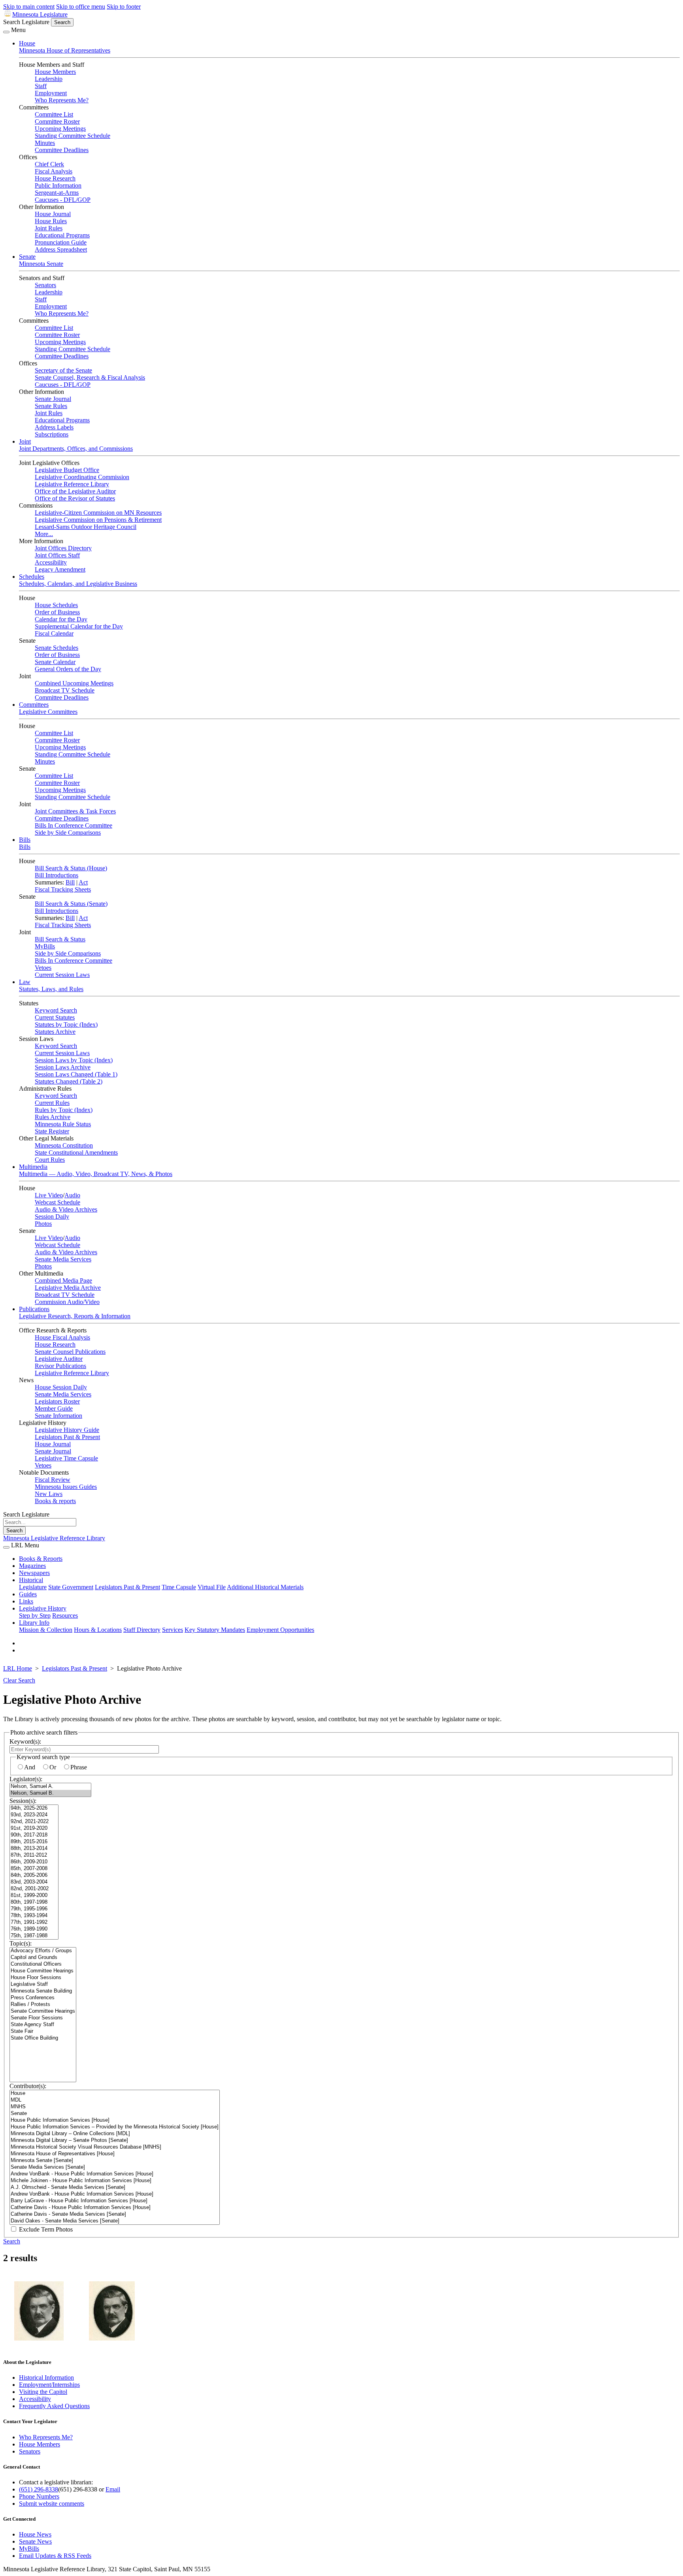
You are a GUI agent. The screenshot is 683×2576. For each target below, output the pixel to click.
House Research (55, 178)
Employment (51, 93)
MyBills (45, 946)
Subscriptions (52, 434)
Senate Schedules (57, 648)
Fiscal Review (53, 1480)
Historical (31, 1580)
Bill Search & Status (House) (71, 868)
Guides (28, 1594)
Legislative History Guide (67, 1430)
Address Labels (54, 427)
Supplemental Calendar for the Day (79, 626)
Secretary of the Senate (63, 370)
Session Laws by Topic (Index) (74, 1060)
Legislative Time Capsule (66, 1458)
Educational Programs (62, 235)
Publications (34, 1309)
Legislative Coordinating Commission (82, 477)
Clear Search (19, 1680)
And (30, 1767)
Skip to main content (29, 7)
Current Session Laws (62, 975)
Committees (34, 705)
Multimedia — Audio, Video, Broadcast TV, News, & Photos (96, 1174)
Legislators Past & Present (67, 1437)
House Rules (51, 221)
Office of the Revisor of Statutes (75, 498)
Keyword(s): (25, 1741)
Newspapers (34, 1573)
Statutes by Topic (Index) (66, 1025)
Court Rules (50, 1160)
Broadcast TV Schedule (65, 690)
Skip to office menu (81, 7)
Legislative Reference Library (72, 484)
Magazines (32, 1566)
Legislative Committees (48, 712)
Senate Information (58, 1416)
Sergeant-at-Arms (57, 193)
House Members (55, 72)
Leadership (49, 79)
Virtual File (212, 1587)
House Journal (53, 214)
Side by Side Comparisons (68, 833)
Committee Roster (57, 121)
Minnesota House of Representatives (65, 50)
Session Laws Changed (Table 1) (76, 1074)
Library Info (34, 1623)
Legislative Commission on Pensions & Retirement (98, 520)
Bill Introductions (57, 875)
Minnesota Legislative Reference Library (54, 1538)
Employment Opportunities (280, 1630)
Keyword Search (56, 1010)
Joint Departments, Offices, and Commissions (76, 449)
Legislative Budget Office (67, 470)
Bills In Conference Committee (74, 825)
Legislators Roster (57, 1401)
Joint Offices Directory (63, 548)
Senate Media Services (63, 1259)
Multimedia (33, 1167)
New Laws (49, 1494)
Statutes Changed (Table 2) (69, 1081)
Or (53, 1767)
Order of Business (57, 612)
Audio (72, 1195)
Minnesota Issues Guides (66, 1487)
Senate (27, 257)
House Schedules (56, 605)
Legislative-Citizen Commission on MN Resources (98, 513)
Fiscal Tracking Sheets (63, 889)
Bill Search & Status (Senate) (71, 904)
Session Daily (52, 1216)
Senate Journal (53, 399)
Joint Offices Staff (57, 555)
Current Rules (52, 1103)
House (27, 43)
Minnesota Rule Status (63, 1124)
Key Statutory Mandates (215, 1630)
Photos (43, 1224)
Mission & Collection (46, 1630)
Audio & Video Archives (66, 1209)
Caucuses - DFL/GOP (63, 200)
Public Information (58, 185)
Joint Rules (49, 228)
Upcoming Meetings (60, 129)
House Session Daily (61, 1387)
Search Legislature (26, 22)
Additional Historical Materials (265, 1587)
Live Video (49, 1195)
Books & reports (55, 1501)
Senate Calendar (55, 662)
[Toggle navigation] (6, 32)
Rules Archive (53, 1117)
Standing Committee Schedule (73, 136)
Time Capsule (179, 1587)
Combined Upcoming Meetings (74, 683)
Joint (25, 441)
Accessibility (51, 562)
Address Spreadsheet (61, 249)
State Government (71, 1587)
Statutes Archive (55, 1032)
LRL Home (18, 1668)
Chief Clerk (49, 164)
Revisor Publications (60, 1366)
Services (173, 1630)
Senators (45, 285)
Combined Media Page (63, 1280)
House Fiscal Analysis (62, 1337)
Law (25, 982)
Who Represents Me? (62, 100)
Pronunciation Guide (61, 242)
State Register (52, 1131)
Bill (70, 882)
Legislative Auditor (59, 1359)
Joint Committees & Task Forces (75, 811)
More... (44, 534)
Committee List (54, 114)
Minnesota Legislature (40, 14)
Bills (25, 840)
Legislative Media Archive (68, 1288)
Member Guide (54, 1408)
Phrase (79, 1767)
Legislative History (43, 1608)
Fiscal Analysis (54, 171)
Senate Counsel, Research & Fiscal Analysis (90, 377)
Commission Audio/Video (67, 1302)
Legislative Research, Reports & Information (75, 1316)
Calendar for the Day (61, 619)
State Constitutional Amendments (76, 1153)
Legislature (33, 1587)
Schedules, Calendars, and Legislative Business (78, 584)
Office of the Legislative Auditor (75, 491)
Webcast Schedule (58, 1202)
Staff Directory (142, 1630)
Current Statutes (55, 1017)
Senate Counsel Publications (70, 1352)
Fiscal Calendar (54, 633)
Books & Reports (41, 1559)
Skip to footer (124, 7)
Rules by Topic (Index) (64, 1110)
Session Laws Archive (63, 1067)
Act (83, 882)
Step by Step (35, 1615)
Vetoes (43, 968)
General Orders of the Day (68, 669)
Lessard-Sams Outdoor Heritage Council (86, 527)
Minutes (45, 143)
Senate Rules (51, 406)
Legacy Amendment (60, 569)
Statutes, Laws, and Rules (51, 989)
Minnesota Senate (41, 264)
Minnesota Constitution (64, 1145)
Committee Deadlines (62, 150)
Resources (65, 1615)
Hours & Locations (98, 1630)
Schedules (32, 577)
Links (26, 1601)
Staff (41, 86)
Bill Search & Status (60, 939)
